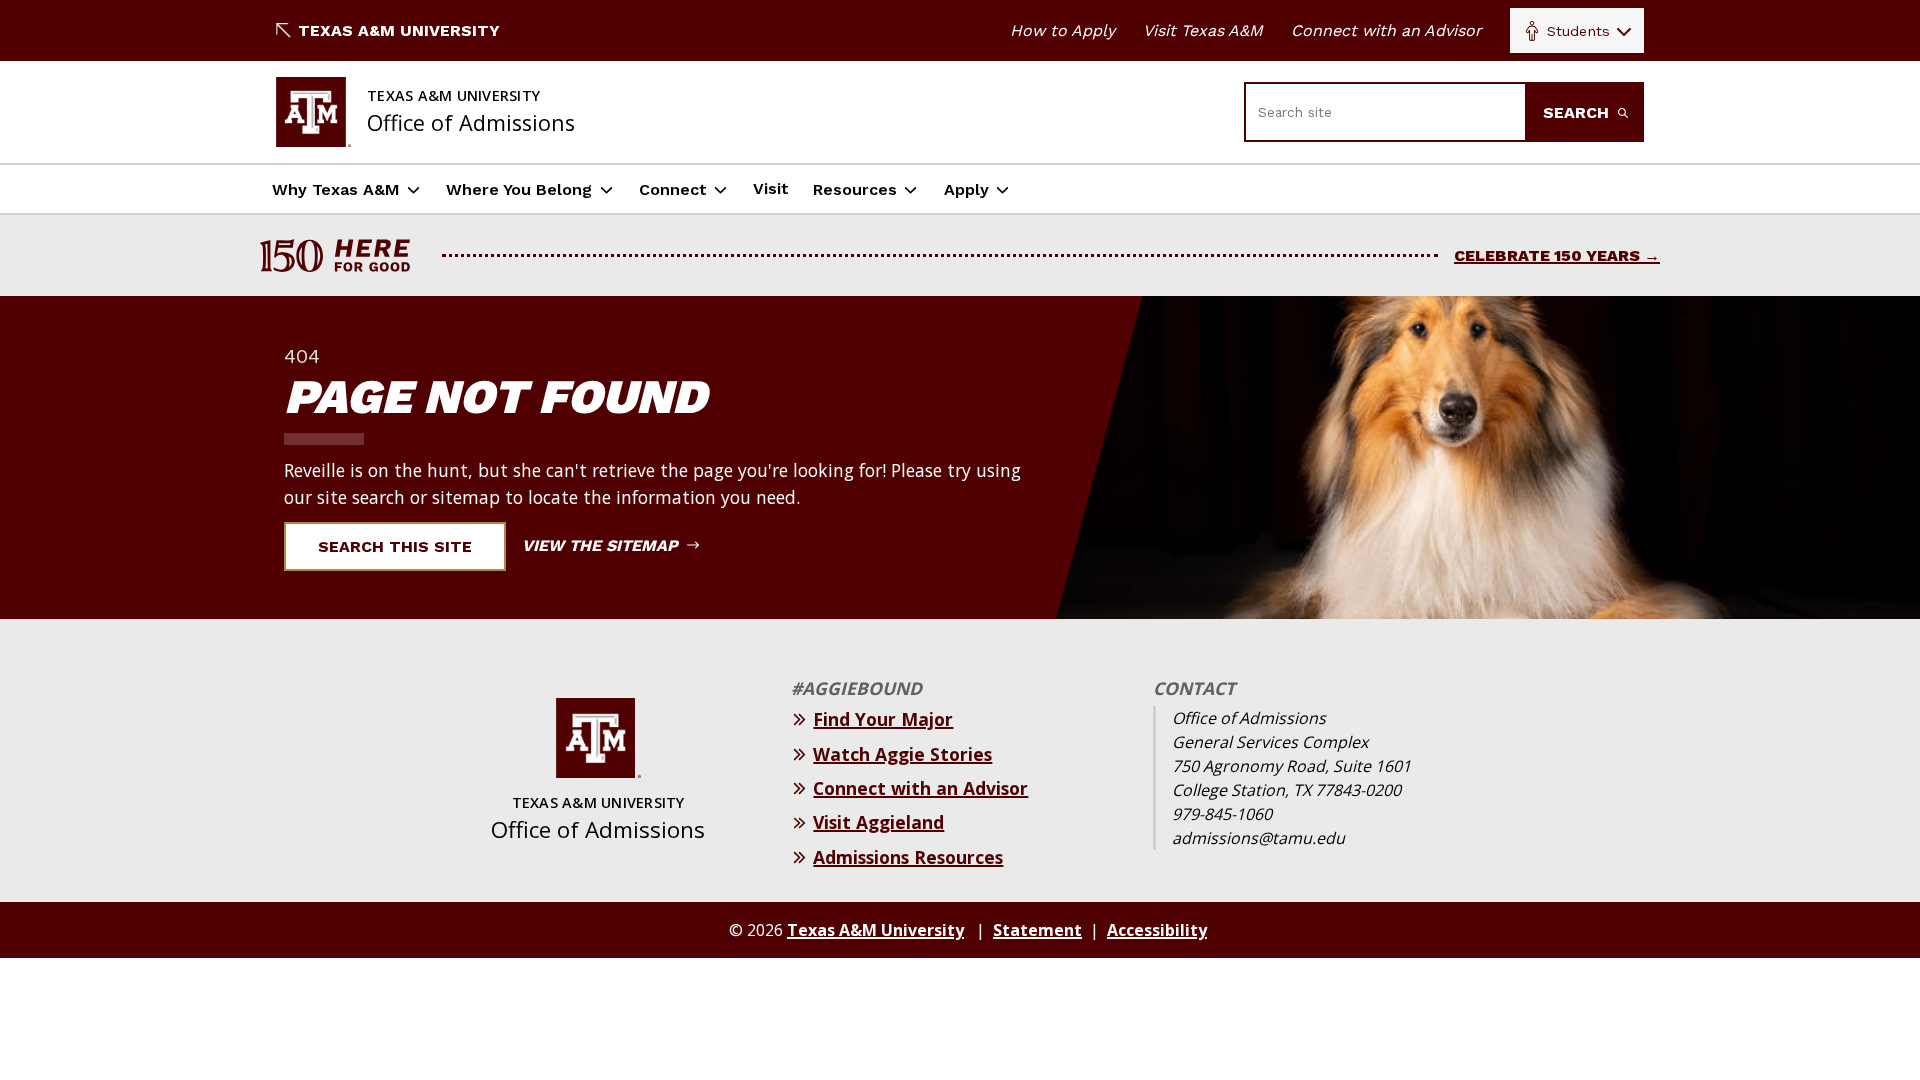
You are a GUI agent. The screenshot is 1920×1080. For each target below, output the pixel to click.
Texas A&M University (399, 30)
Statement (1037, 930)
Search (1578, 112)
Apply (966, 189)
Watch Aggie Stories (902, 754)
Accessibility (1157, 930)
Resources (855, 189)
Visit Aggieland (878, 822)
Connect (673, 189)
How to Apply (1062, 30)
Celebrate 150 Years (1547, 255)
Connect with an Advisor (1386, 30)
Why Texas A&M (336, 189)
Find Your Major (883, 719)
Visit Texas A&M (1203, 30)
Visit (771, 188)
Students (1578, 31)
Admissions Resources (908, 857)
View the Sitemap (602, 545)
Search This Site (395, 546)
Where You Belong (519, 189)
